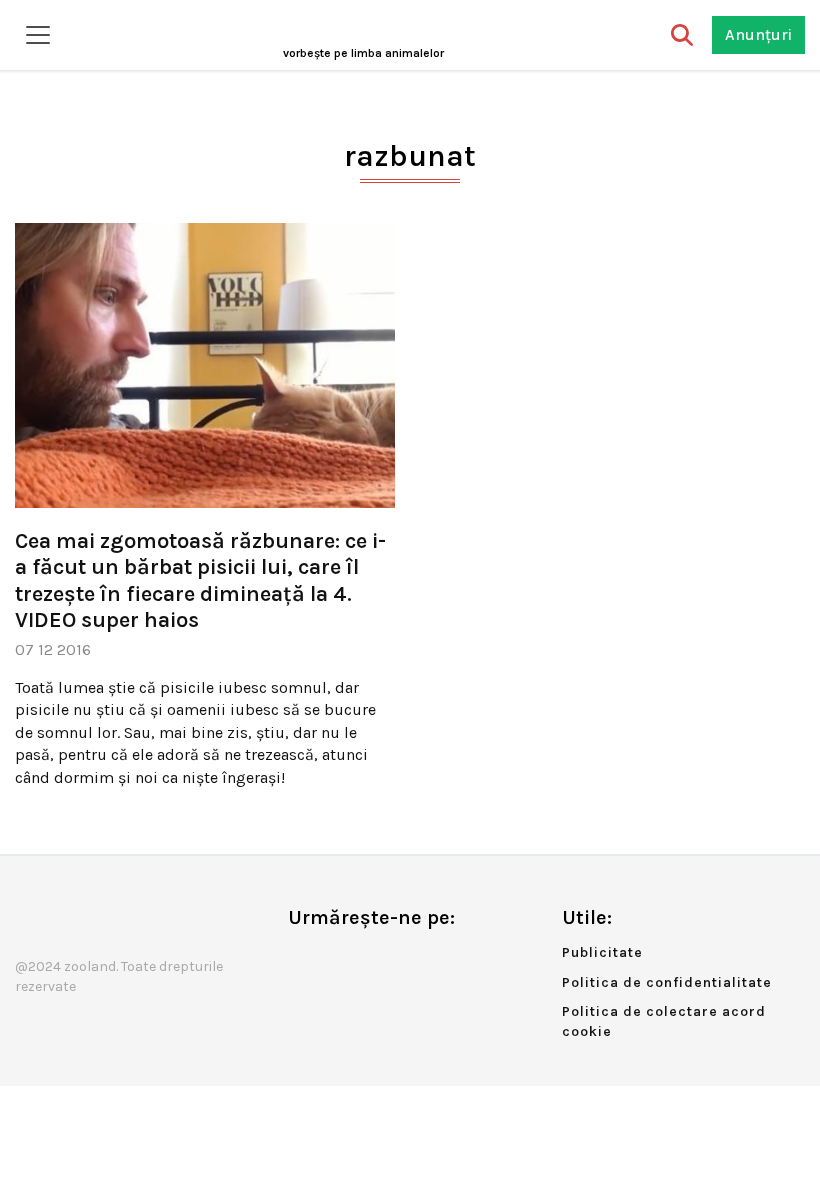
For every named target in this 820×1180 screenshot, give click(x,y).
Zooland (363, 53)
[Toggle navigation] (38, 35)
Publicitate (602, 952)
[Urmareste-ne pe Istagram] (369, 959)
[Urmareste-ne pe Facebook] (303, 959)
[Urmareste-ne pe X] (336, 959)
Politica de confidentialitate (667, 982)
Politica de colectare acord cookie (664, 1021)
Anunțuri (758, 34)
